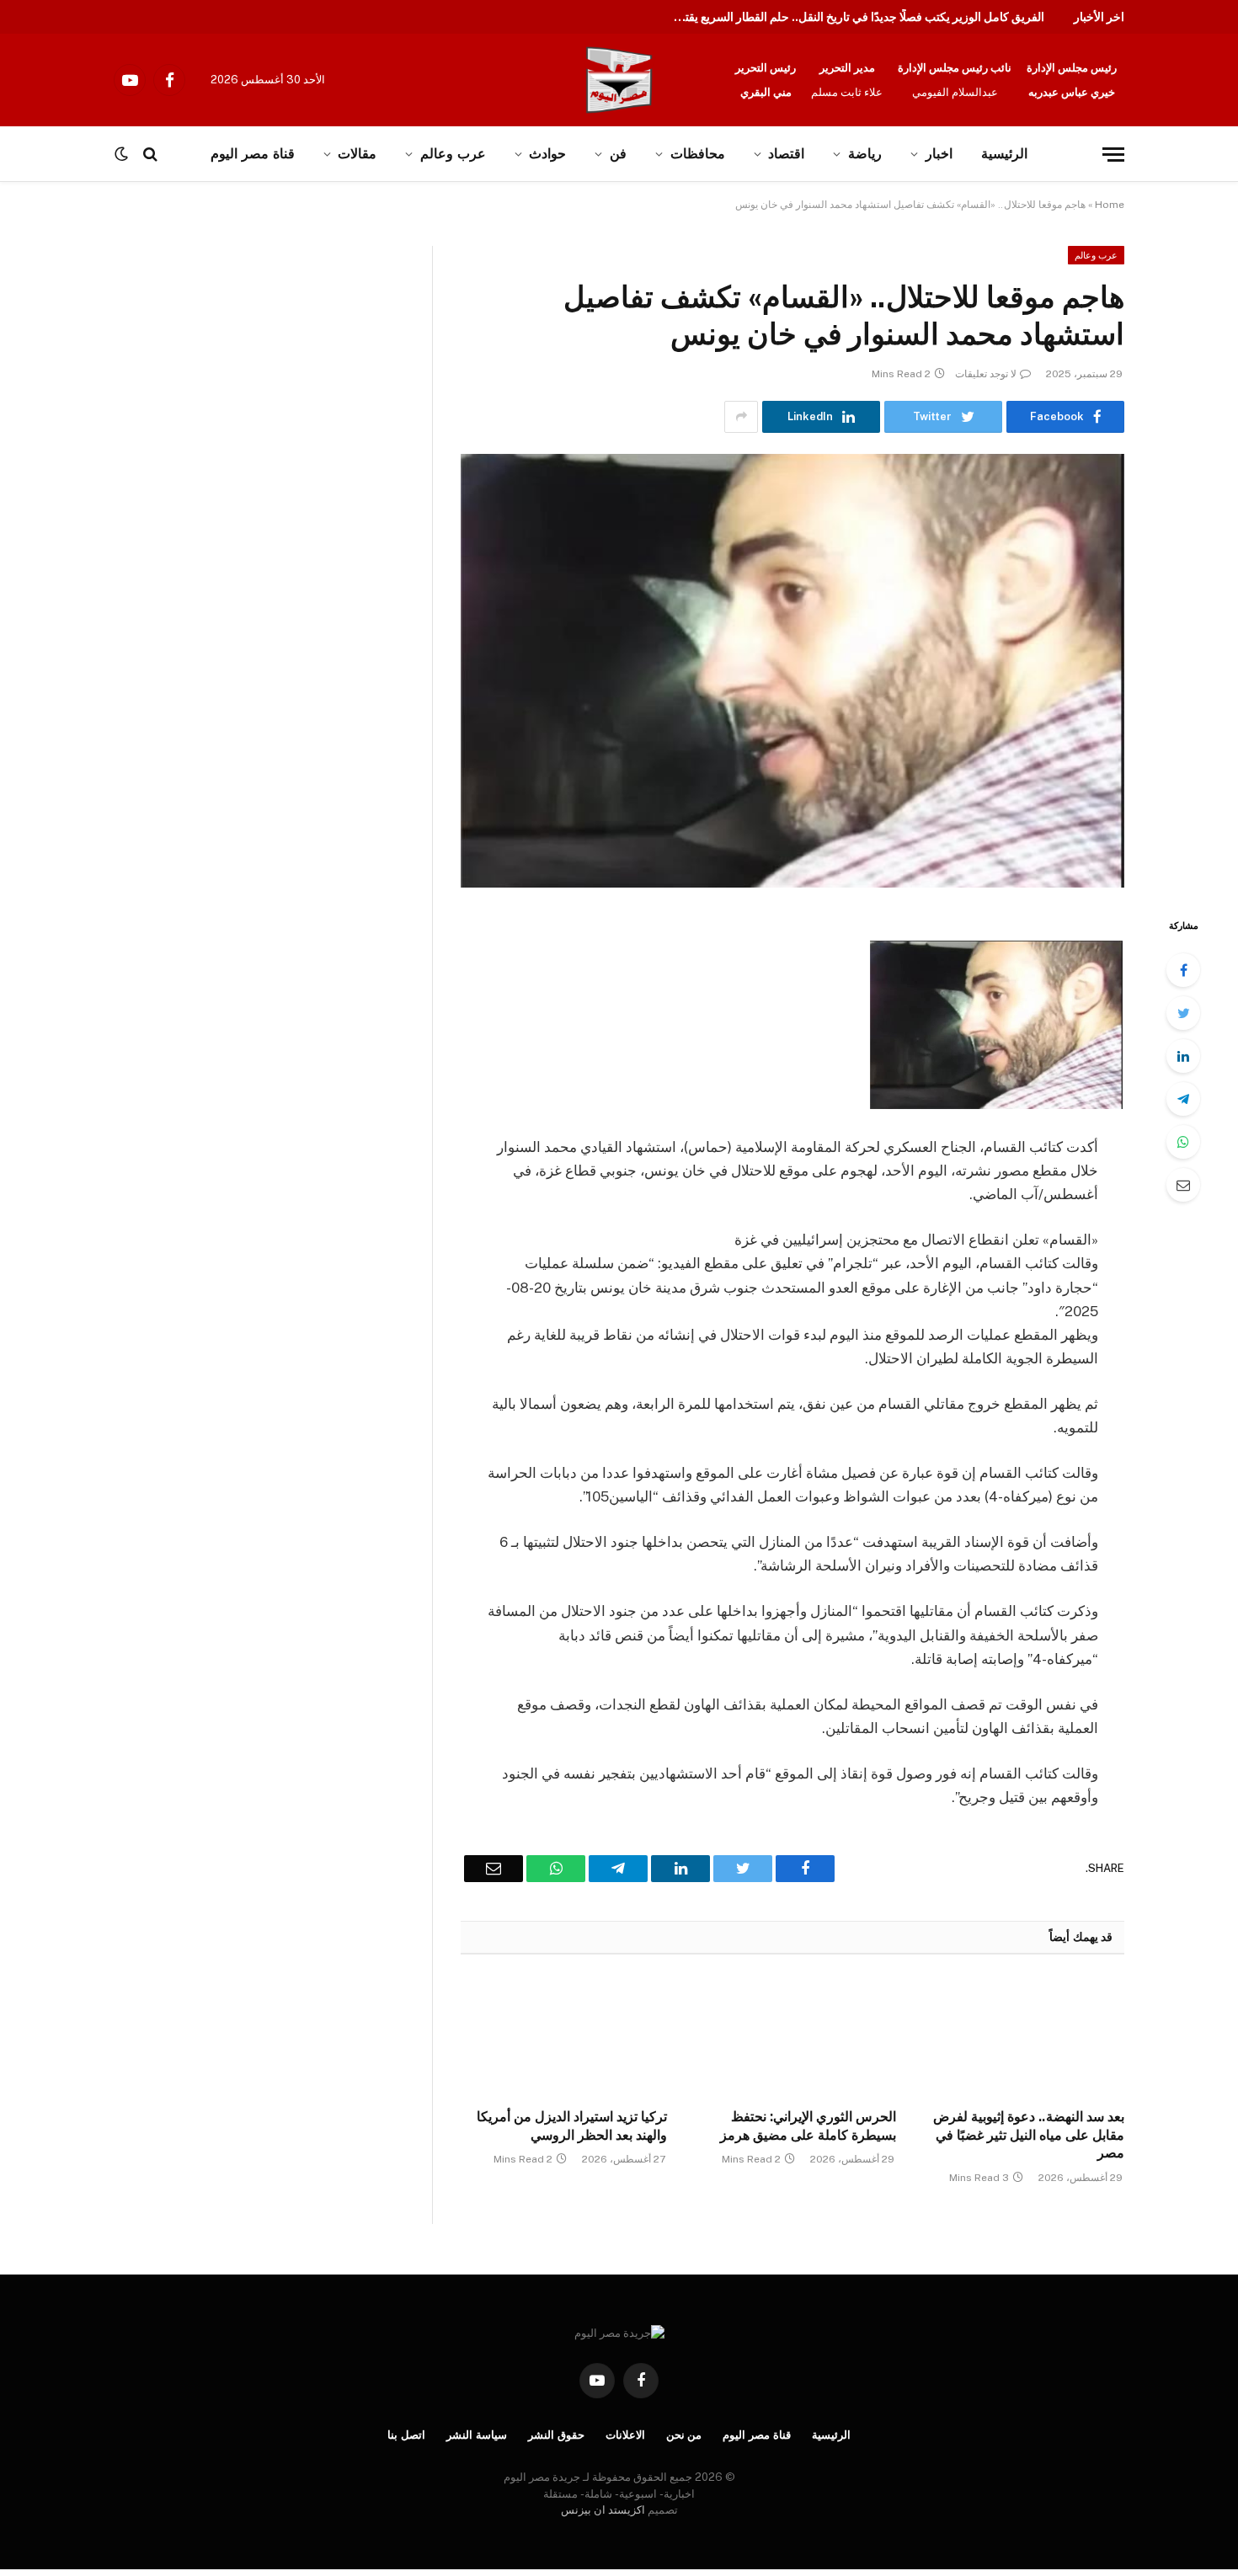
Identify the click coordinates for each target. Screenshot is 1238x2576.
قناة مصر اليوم (757, 2435)
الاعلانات (625, 2435)
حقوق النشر (556, 2435)
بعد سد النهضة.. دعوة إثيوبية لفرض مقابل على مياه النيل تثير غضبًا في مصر (1029, 2135)
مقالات (357, 154)
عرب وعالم (453, 154)
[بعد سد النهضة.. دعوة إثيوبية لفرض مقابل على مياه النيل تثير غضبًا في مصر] (1021, 2036)
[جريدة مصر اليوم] (619, 80)
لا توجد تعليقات (986, 374)
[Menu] (1113, 155)
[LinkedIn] (1183, 1056)
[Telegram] (1183, 1099)
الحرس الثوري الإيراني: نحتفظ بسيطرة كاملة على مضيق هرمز (808, 2126)
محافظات (698, 154)
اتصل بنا (406, 2435)
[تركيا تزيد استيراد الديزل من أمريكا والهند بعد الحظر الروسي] (564, 2036)
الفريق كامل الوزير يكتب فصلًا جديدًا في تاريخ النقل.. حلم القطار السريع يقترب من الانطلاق (855, 17)
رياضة (865, 154)
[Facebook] (1183, 970)
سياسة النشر (477, 2435)
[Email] (1183, 1185)
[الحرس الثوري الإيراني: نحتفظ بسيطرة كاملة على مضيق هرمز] (792, 2036)
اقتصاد (786, 154)
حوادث (547, 154)
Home (1110, 205)
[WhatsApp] (1183, 1142)
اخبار (939, 154)
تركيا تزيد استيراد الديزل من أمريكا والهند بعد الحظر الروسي (572, 2126)
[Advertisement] (175, 371)
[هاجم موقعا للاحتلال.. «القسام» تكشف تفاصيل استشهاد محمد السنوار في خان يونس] (792, 671)
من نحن (684, 2435)
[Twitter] (1183, 1013)
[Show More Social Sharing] (741, 417)
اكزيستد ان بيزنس (603, 2510)
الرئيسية (1004, 154)
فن (618, 154)
